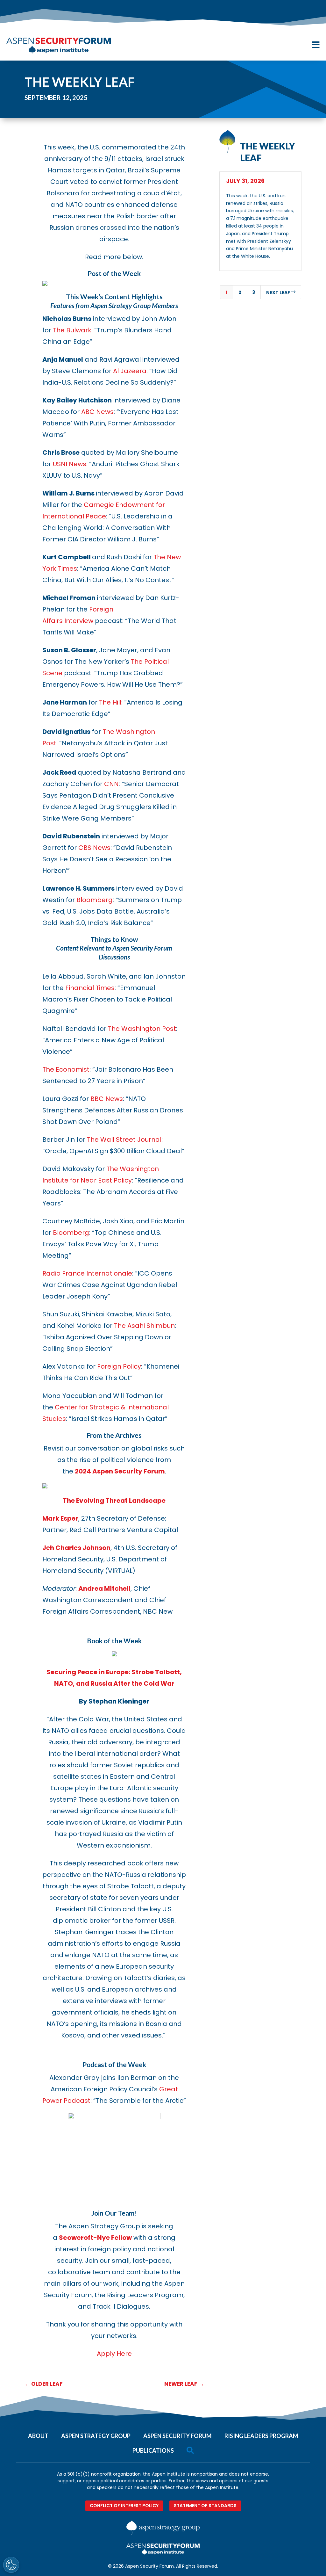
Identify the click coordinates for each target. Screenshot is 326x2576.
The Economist (66, 1069)
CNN (111, 784)
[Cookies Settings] (11, 2565)
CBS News (94, 848)
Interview (79, 621)
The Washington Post (142, 1029)
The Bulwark (72, 330)
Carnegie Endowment (119, 505)
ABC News (97, 412)
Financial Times (90, 988)
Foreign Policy (119, 1366)
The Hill (110, 702)
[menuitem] (38, 2433)
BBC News (107, 1099)
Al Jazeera (130, 371)
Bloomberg (95, 900)
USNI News (70, 464)
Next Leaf (281, 292)
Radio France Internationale (87, 1273)
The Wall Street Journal (124, 1140)
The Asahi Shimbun (144, 1326)
